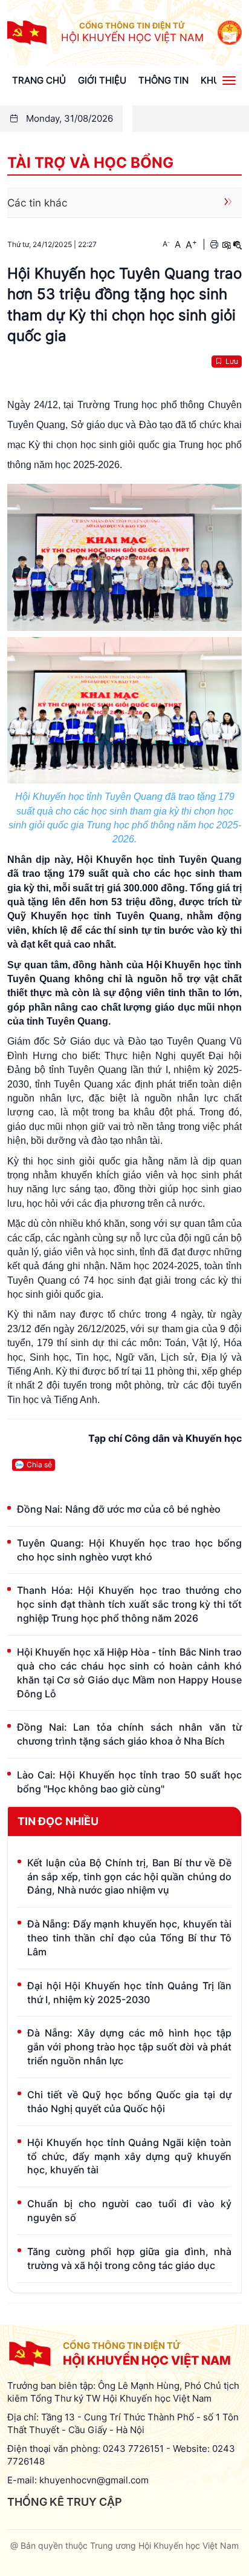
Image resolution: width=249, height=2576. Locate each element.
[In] (214, 244)
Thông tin (163, 80)
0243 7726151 (133, 2449)
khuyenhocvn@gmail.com (94, 2480)
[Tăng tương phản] (226, 244)
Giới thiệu (102, 80)
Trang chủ (39, 80)
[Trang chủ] (27, 32)
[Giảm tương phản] (238, 244)
